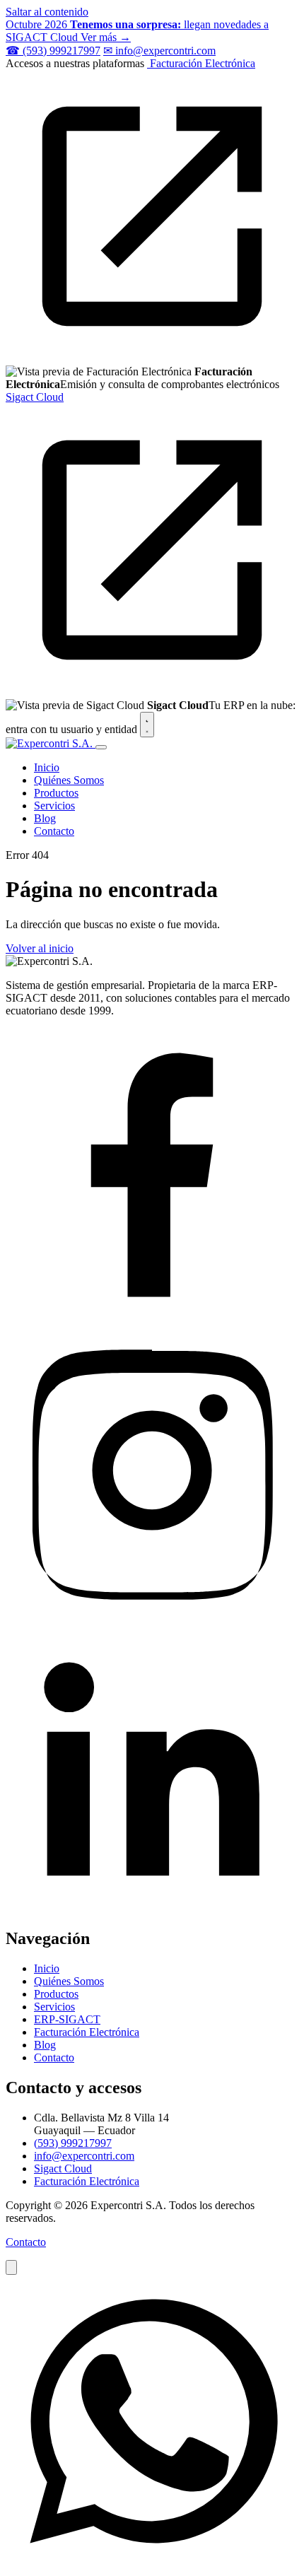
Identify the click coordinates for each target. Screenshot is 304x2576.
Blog (45, 818)
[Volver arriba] (11, 2267)
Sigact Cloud (63, 2168)
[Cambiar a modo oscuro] (147, 725)
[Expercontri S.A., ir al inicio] (51, 743)
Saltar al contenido (47, 12)
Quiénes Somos (69, 780)
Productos (56, 793)
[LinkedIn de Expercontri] (152, 1908)
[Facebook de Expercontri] (152, 1317)
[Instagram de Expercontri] (152, 1613)
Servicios (54, 806)
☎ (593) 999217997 (53, 51)
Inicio (47, 767)
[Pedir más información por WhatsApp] (152, 2564)
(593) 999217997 (73, 2143)
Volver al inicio (40, 948)
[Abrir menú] (101, 747)
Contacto (54, 831)
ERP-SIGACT (67, 2019)
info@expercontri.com (84, 2156)
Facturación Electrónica (87, 2032)
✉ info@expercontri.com (159, 51)
